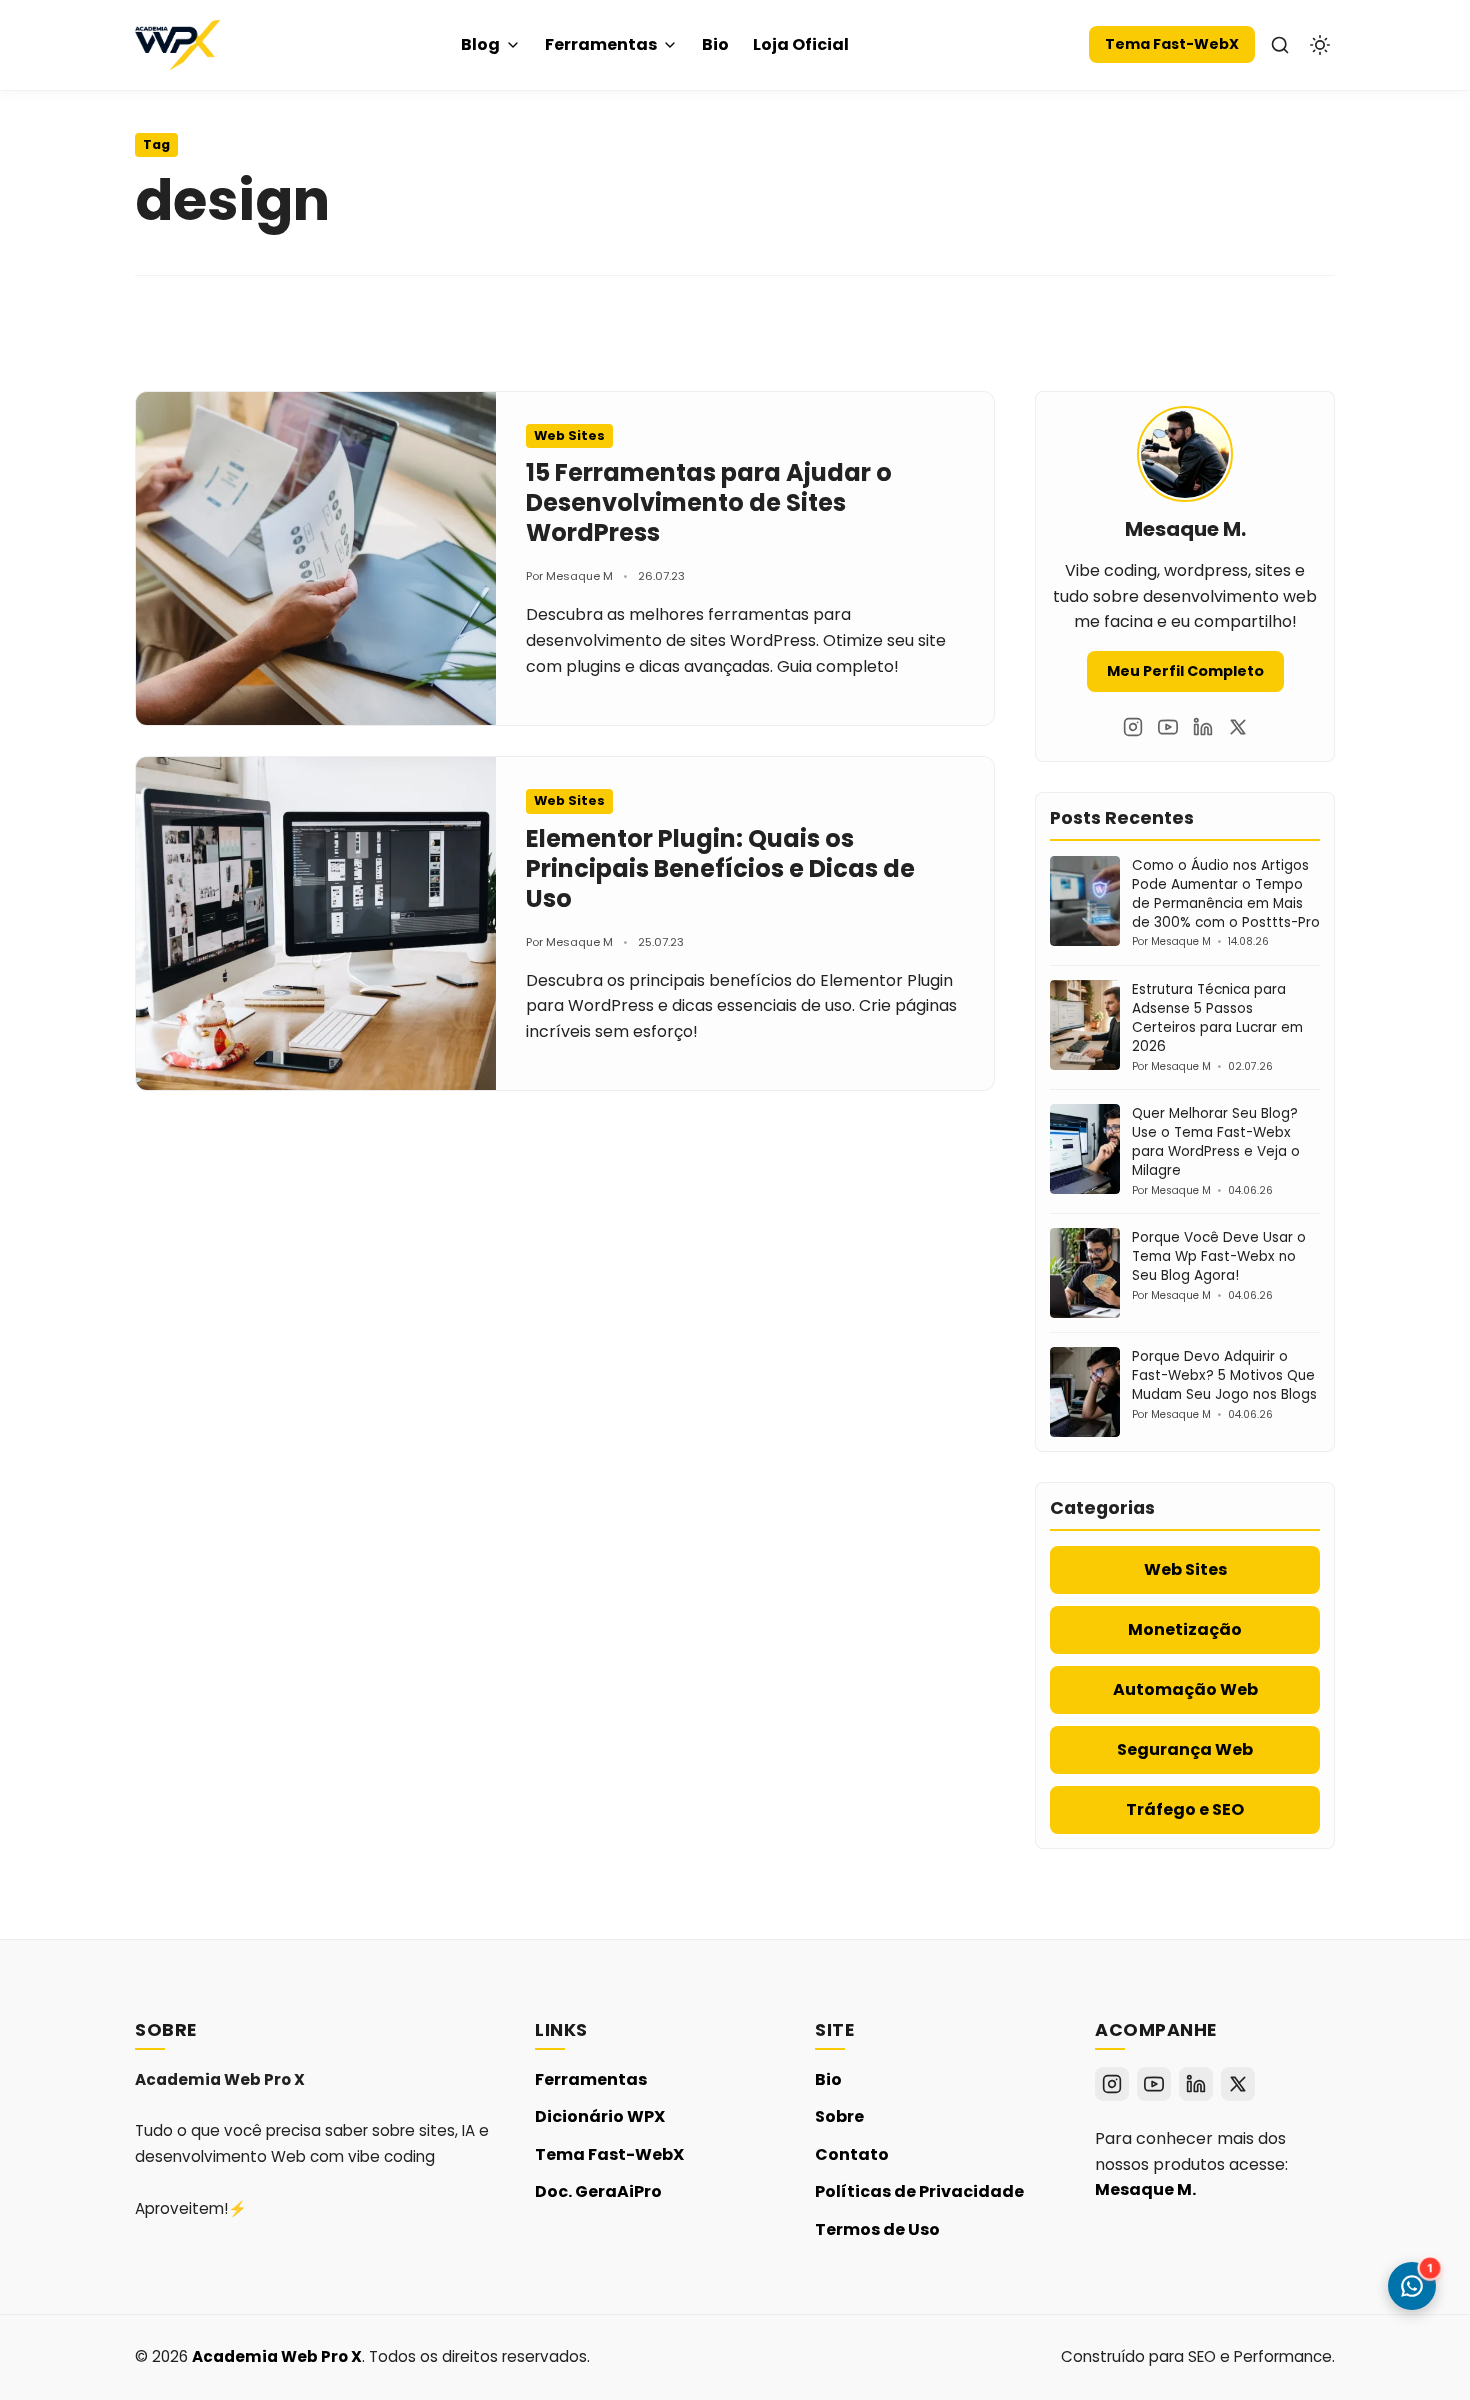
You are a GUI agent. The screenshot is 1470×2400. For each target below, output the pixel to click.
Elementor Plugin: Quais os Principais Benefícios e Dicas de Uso (720, 868)
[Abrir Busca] (1280, 45)
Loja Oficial (801, 44)
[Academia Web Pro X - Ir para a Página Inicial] (177, 45)
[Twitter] (1238, 727)
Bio (715, 44)
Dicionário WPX (600, 2116)
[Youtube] (1168, 727)
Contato (852, 2154)
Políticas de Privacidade (919, 2191)
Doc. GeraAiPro (598, 2191)
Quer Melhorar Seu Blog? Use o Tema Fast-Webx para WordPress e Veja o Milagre (1216, 1142)
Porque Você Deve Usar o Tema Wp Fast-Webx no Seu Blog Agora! (1219, 1256)
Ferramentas (601, 44)
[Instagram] (1133, 727)
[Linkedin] (1203, 727)
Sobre (839, 2116)
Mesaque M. (1145, 2189)
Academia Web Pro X (277, 2356)
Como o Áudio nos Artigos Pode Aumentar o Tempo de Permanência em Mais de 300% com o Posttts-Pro (1226, 894)
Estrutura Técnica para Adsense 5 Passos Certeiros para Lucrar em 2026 (1217, 1018)
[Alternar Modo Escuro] (1320, 45)
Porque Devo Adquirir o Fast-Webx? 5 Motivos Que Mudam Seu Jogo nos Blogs (1224, 1375)
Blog (480, 44)
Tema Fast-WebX (1172, 44)
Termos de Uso (877, 2229)
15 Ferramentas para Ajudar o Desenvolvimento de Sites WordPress (709, 502)
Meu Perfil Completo (1185, 671)
